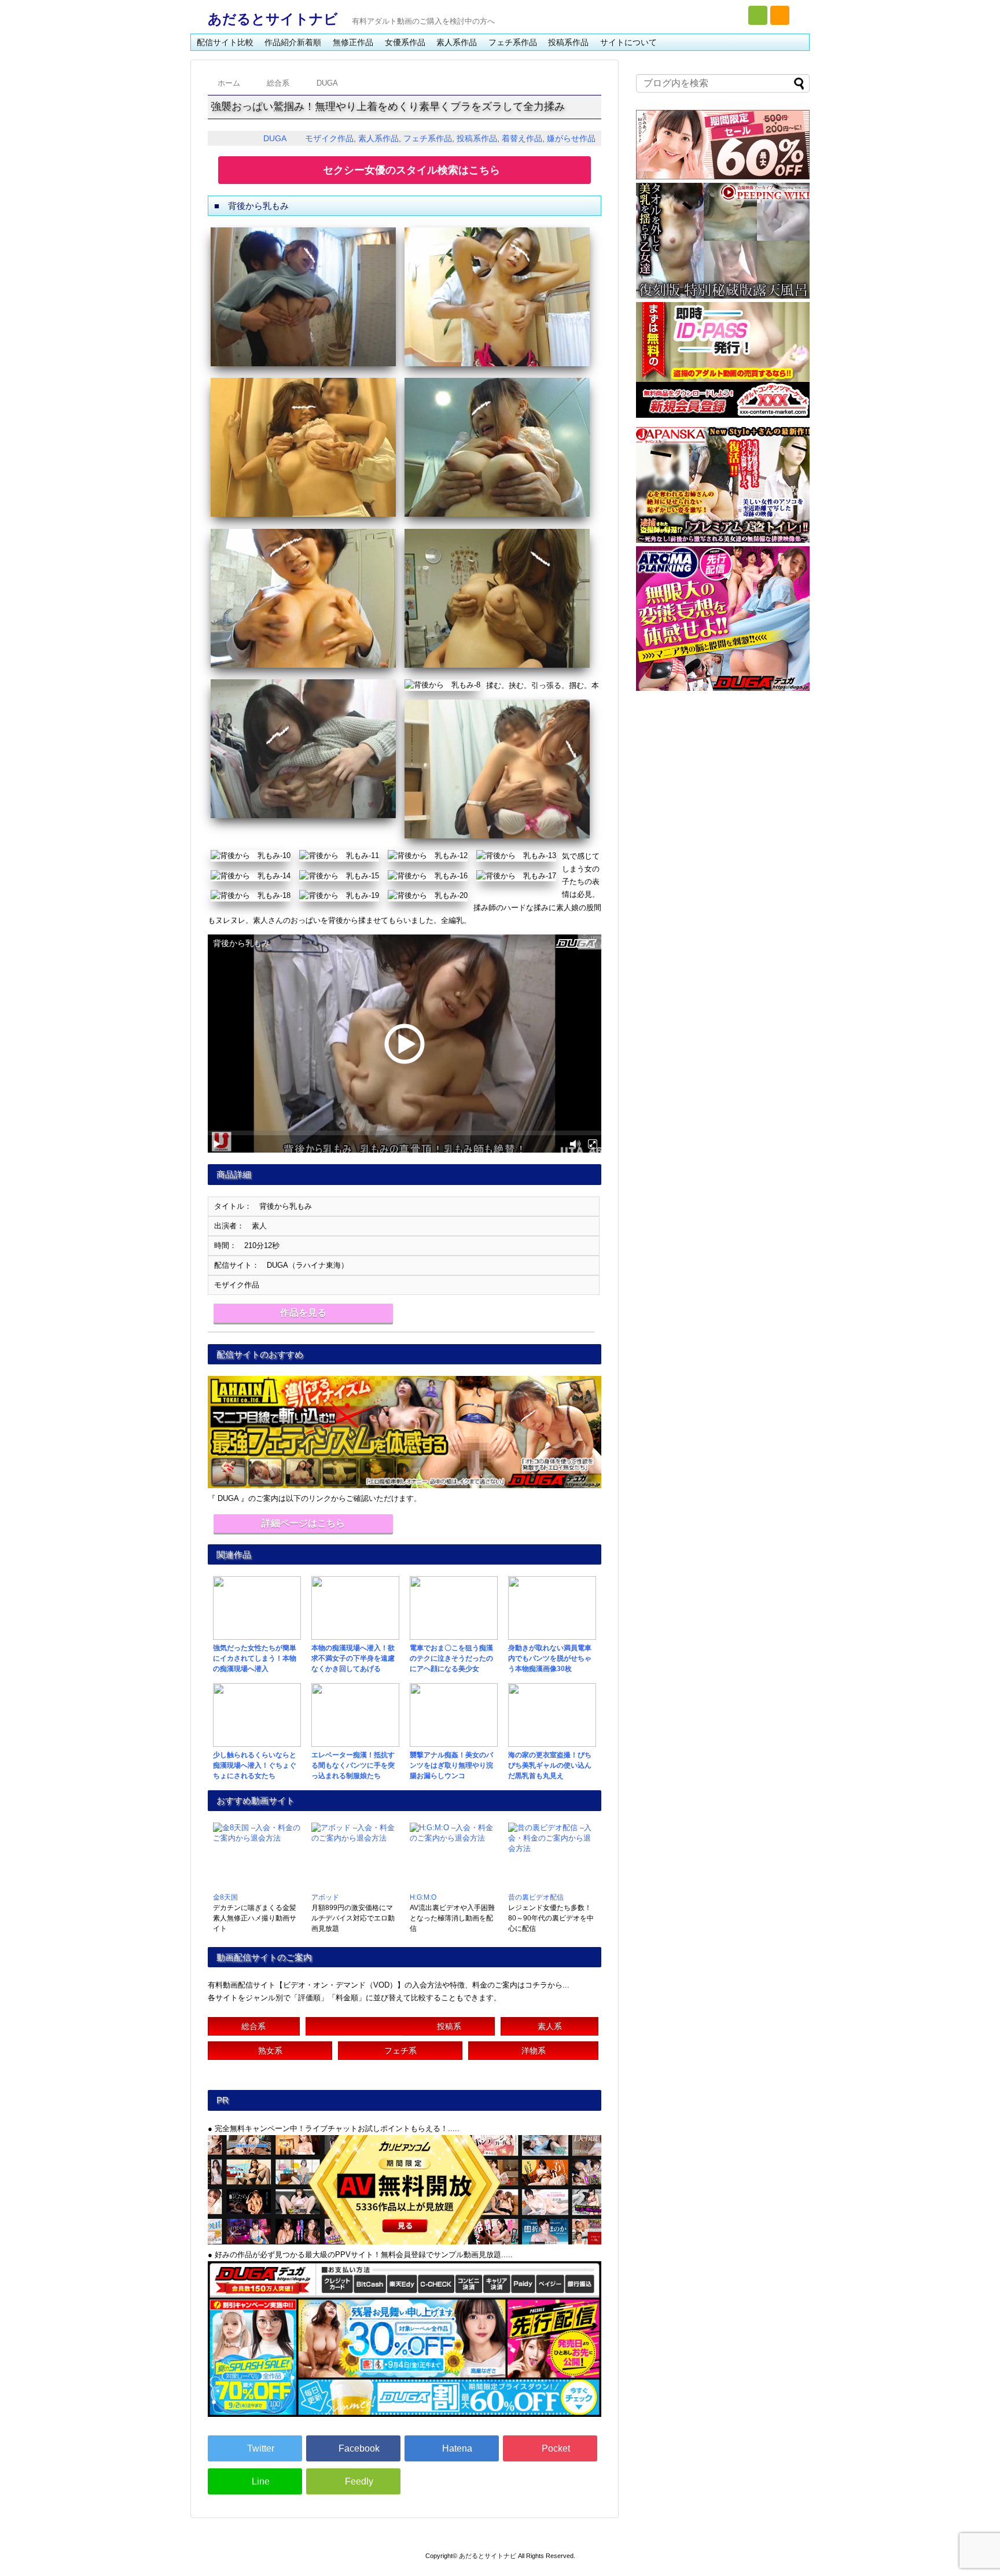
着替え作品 (522, 138)
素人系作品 (457, 42)
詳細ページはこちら (303, 1523)
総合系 (253, 2026)
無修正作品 (353, 42)
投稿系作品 (568, 42)
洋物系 (534, 2051)
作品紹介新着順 (293, 42)
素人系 (550, 2026)
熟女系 (270, 2051)
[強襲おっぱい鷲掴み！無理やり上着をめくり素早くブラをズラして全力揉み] (452, 2448)
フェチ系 (400, 2051)
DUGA (275, 138)
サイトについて (628, 42)
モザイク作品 (329, 138)
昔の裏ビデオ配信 (536, 1897)
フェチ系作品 (513, 42)
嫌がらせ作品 (571, 138)
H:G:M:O (423, 1897)
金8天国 (225, 1897)
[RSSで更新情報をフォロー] (780, 15)
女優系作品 (405, 42)
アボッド (325, 1897)
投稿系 (449, 2026)
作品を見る (303, 1313)
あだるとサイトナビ (273, 19)
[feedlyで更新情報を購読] (758, 15)
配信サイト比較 (225, 42)
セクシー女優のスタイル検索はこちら (411, 170)
